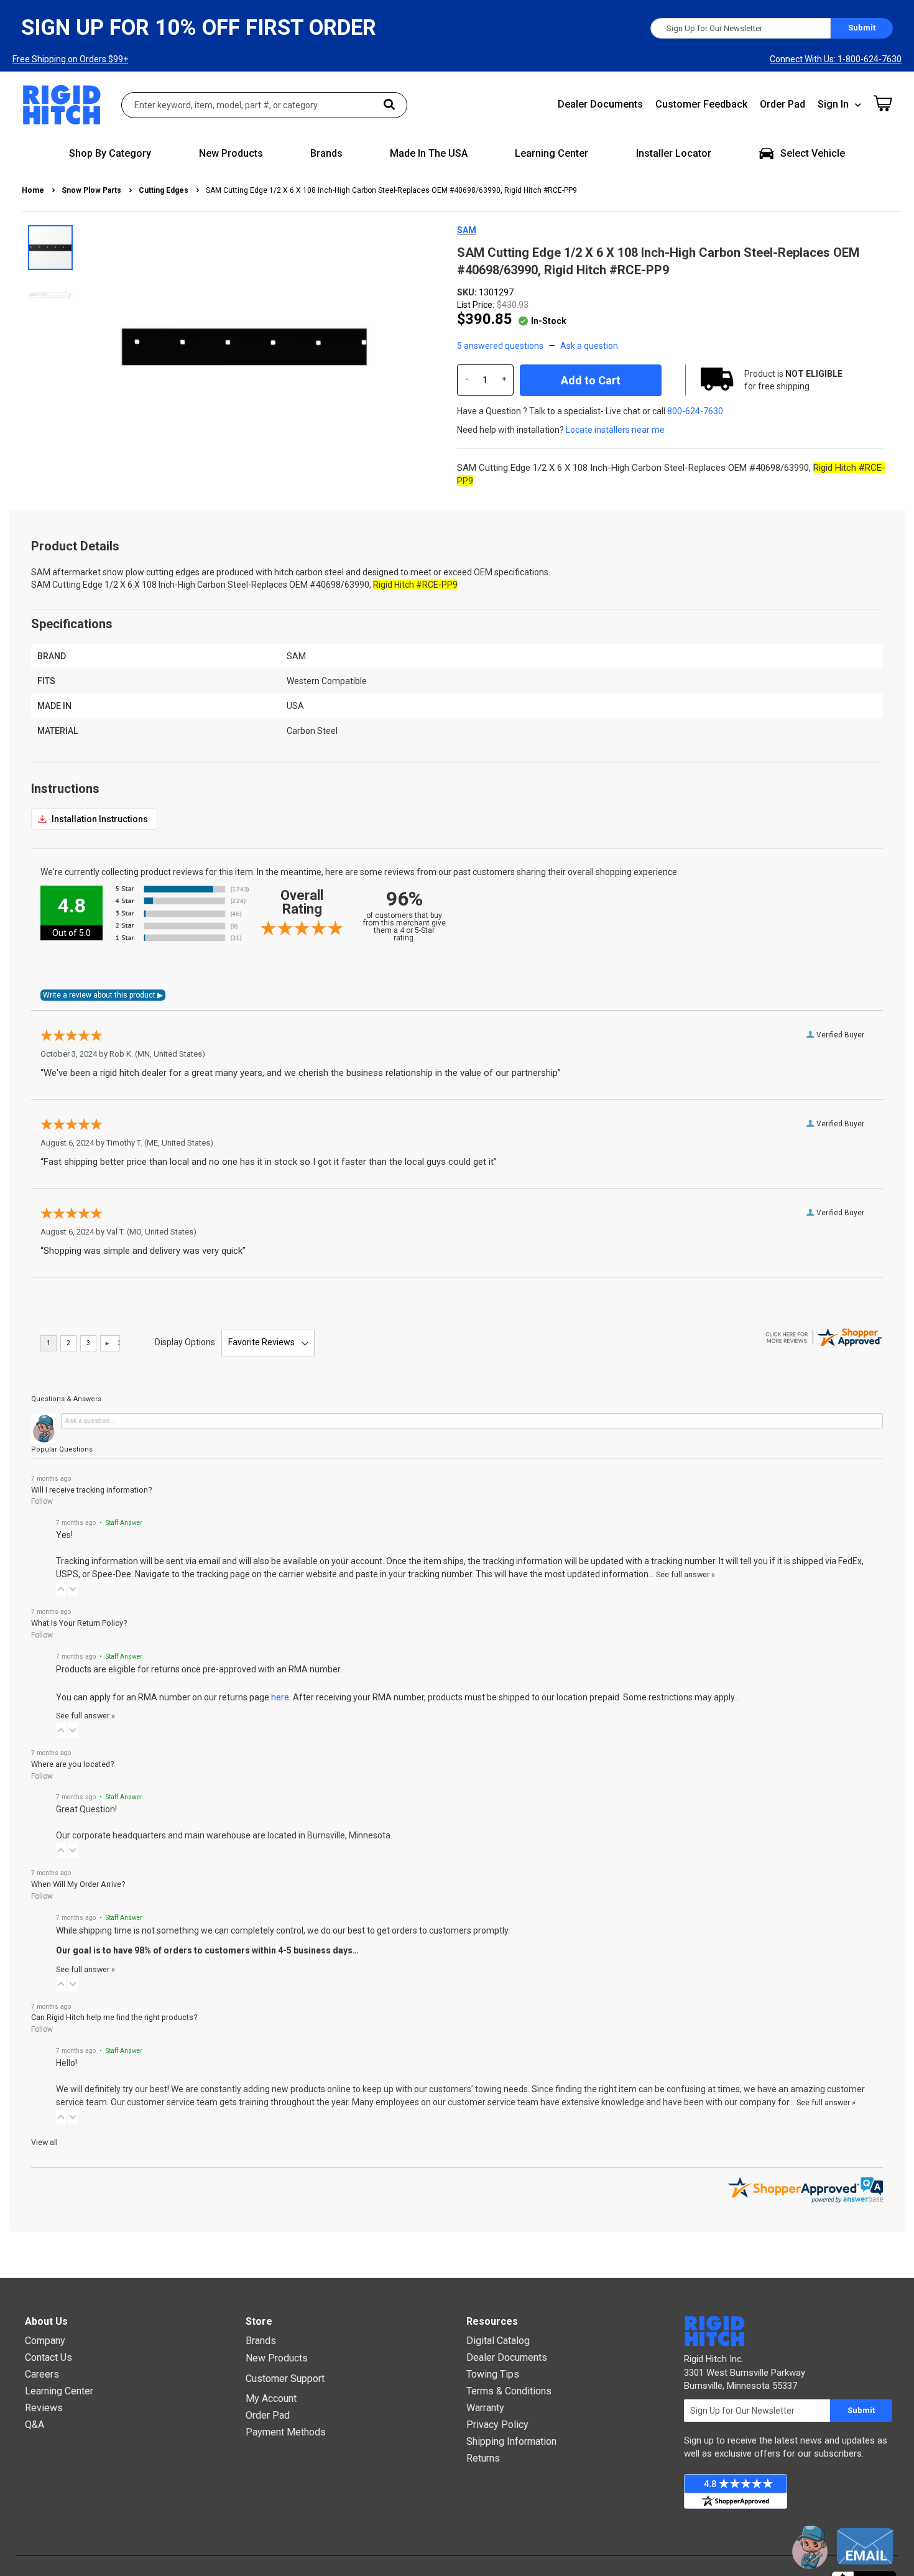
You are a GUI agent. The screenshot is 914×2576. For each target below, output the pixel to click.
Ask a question (589, 346)
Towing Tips (493, 2374)
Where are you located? (72, 1764)
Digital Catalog (498, 2341)
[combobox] (264, 105)
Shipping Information (511, 2441)
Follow (42, 1501)
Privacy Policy (497, 2425)
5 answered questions (500, 346)
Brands (261, 2341)
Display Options (185, 1342)
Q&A (35, 2425)
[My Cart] (883, 103)
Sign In (833, 104)
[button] (50, 293)
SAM (467, 230)
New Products (277, 2358)
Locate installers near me (615, 430)
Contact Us (48, 2357)
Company (45, 2341)
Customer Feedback (701, 104)
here (280, 1697)
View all (44, 2142)
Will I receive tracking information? (91, 1490)
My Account (271, 2398)
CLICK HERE (94, 819)
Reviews (44, 2408)
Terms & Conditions (509, 2391)
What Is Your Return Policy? (79, 1623)
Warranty (485, 2408)
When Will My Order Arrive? (78, 1884)
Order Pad (782, 104)
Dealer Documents (600, 104)
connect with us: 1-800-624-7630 (836, 59)
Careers (42, 2374)
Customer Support (285, 2379)
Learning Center (59, 2391)
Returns (483, 2458)
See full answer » (685, 1574)
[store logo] (62, 105)
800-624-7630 (695, 411)
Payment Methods (286, 2432)
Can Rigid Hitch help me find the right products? (114, 2017)
